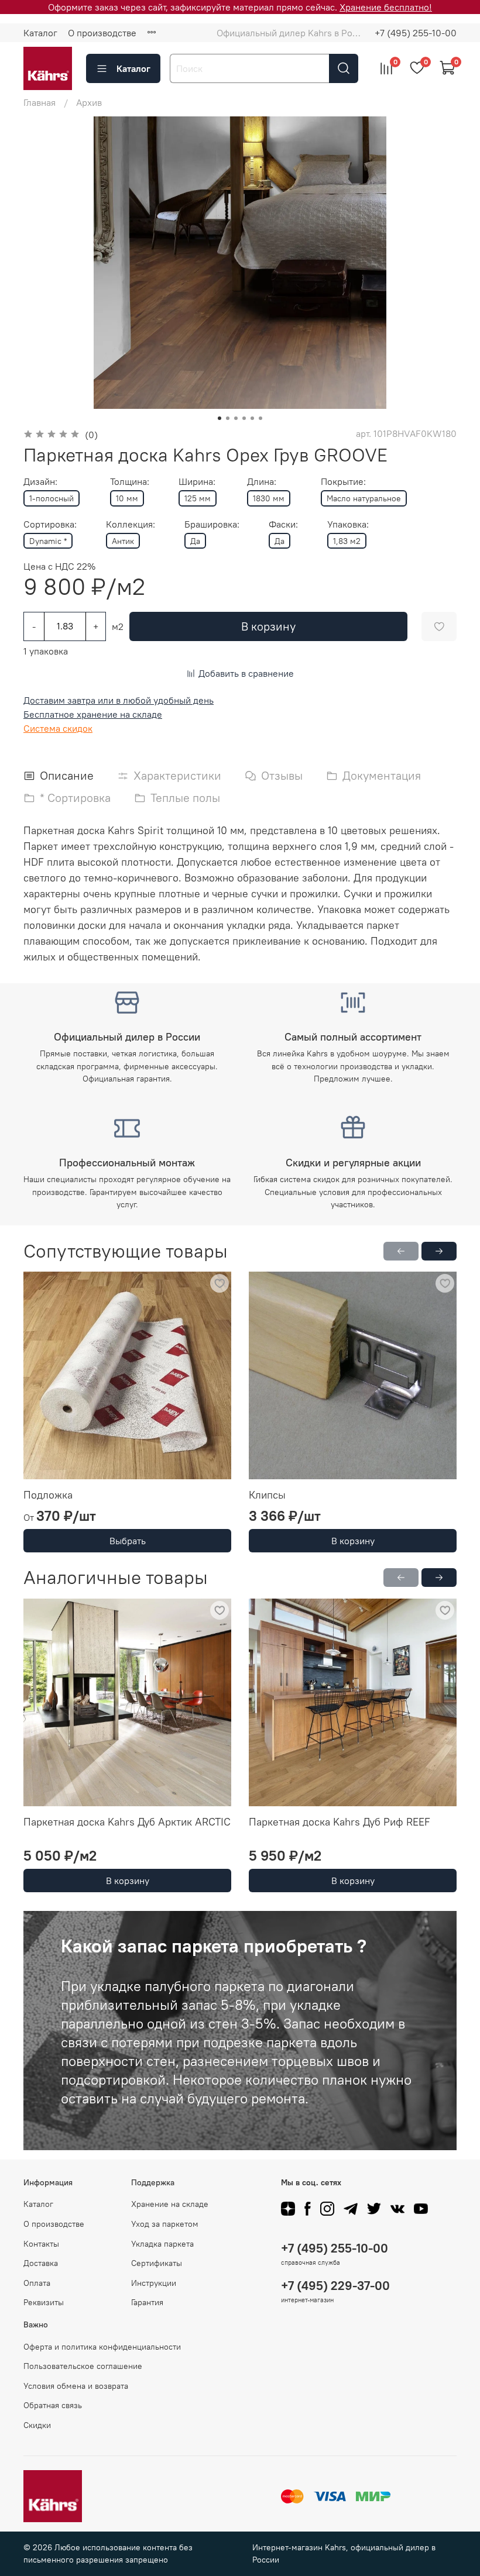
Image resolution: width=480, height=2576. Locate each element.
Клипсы (267, 1495)
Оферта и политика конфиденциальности (102, 2347)
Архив (89, 102)
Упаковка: (348, 524)
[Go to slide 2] (228, 418)
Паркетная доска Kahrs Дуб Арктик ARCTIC (127, 1822)
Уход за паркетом (165, 2224)
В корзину (353, 1541)
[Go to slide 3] (236, 418)
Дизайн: (40, 482)
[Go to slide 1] (220, 418)
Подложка (48, 1495)
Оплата (37, 2283)
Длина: (262, 482)
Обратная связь (53, 2405)
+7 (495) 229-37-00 (335, 2286)
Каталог (40, 33)
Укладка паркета (162, 2244)
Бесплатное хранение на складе (93, 714)
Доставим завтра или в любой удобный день (119, 700)
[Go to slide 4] (244, 418)
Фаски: (283, 524)
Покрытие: (343, 482)
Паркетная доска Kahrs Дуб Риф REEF (340, 1822)
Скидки (37, 2425)
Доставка (41, 2263)
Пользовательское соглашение (83, 2366)
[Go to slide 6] (260, 418)
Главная (40, 102)
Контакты (41, 2244)
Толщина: (130, 482)
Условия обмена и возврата (76, 2386)
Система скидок (58, 728)
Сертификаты (157, 2263)
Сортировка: (50, 524)
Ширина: (197, 482)
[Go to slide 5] (252, 418)
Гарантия (147, 2302)
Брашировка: (212, 524)
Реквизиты (44, 2302)
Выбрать (128, 1541)
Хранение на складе (170, 2204)
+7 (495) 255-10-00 (416, 33)
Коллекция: (131, 524)
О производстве (102, 33)
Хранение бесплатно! (386, 7)
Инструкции (154, 2283)
